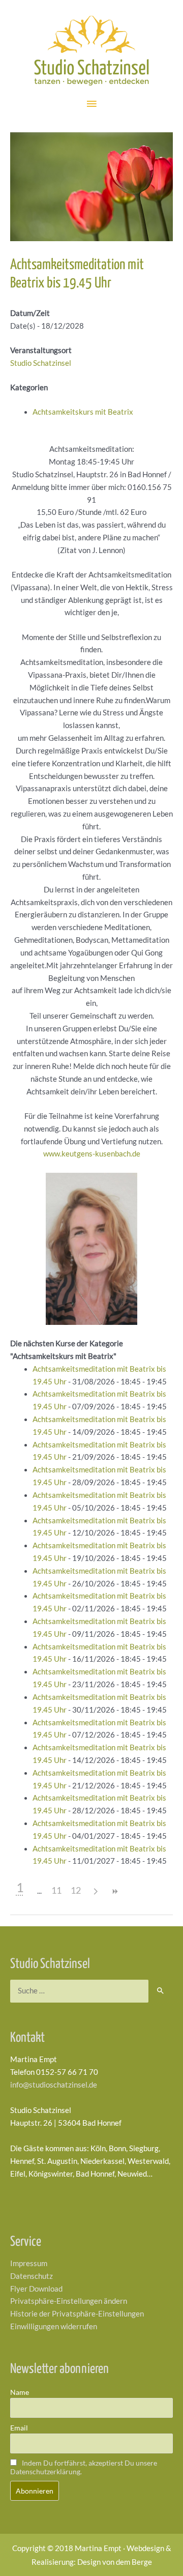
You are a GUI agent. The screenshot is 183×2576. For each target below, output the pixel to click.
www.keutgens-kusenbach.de (92, 1154)
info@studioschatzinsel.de (54, 2085)
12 (76, 1890)
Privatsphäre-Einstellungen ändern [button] (69, 2301)
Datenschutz (32, 2276)
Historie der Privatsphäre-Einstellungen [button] (77, 2314)
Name (20, 2392)
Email (19, 2428)
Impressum (29, 2263)
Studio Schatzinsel (41, 363)
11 (56, 1890)
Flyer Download (36, 2289)
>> (114, 1891)
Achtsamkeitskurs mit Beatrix (83, 412)
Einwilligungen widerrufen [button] (54, 2326)
